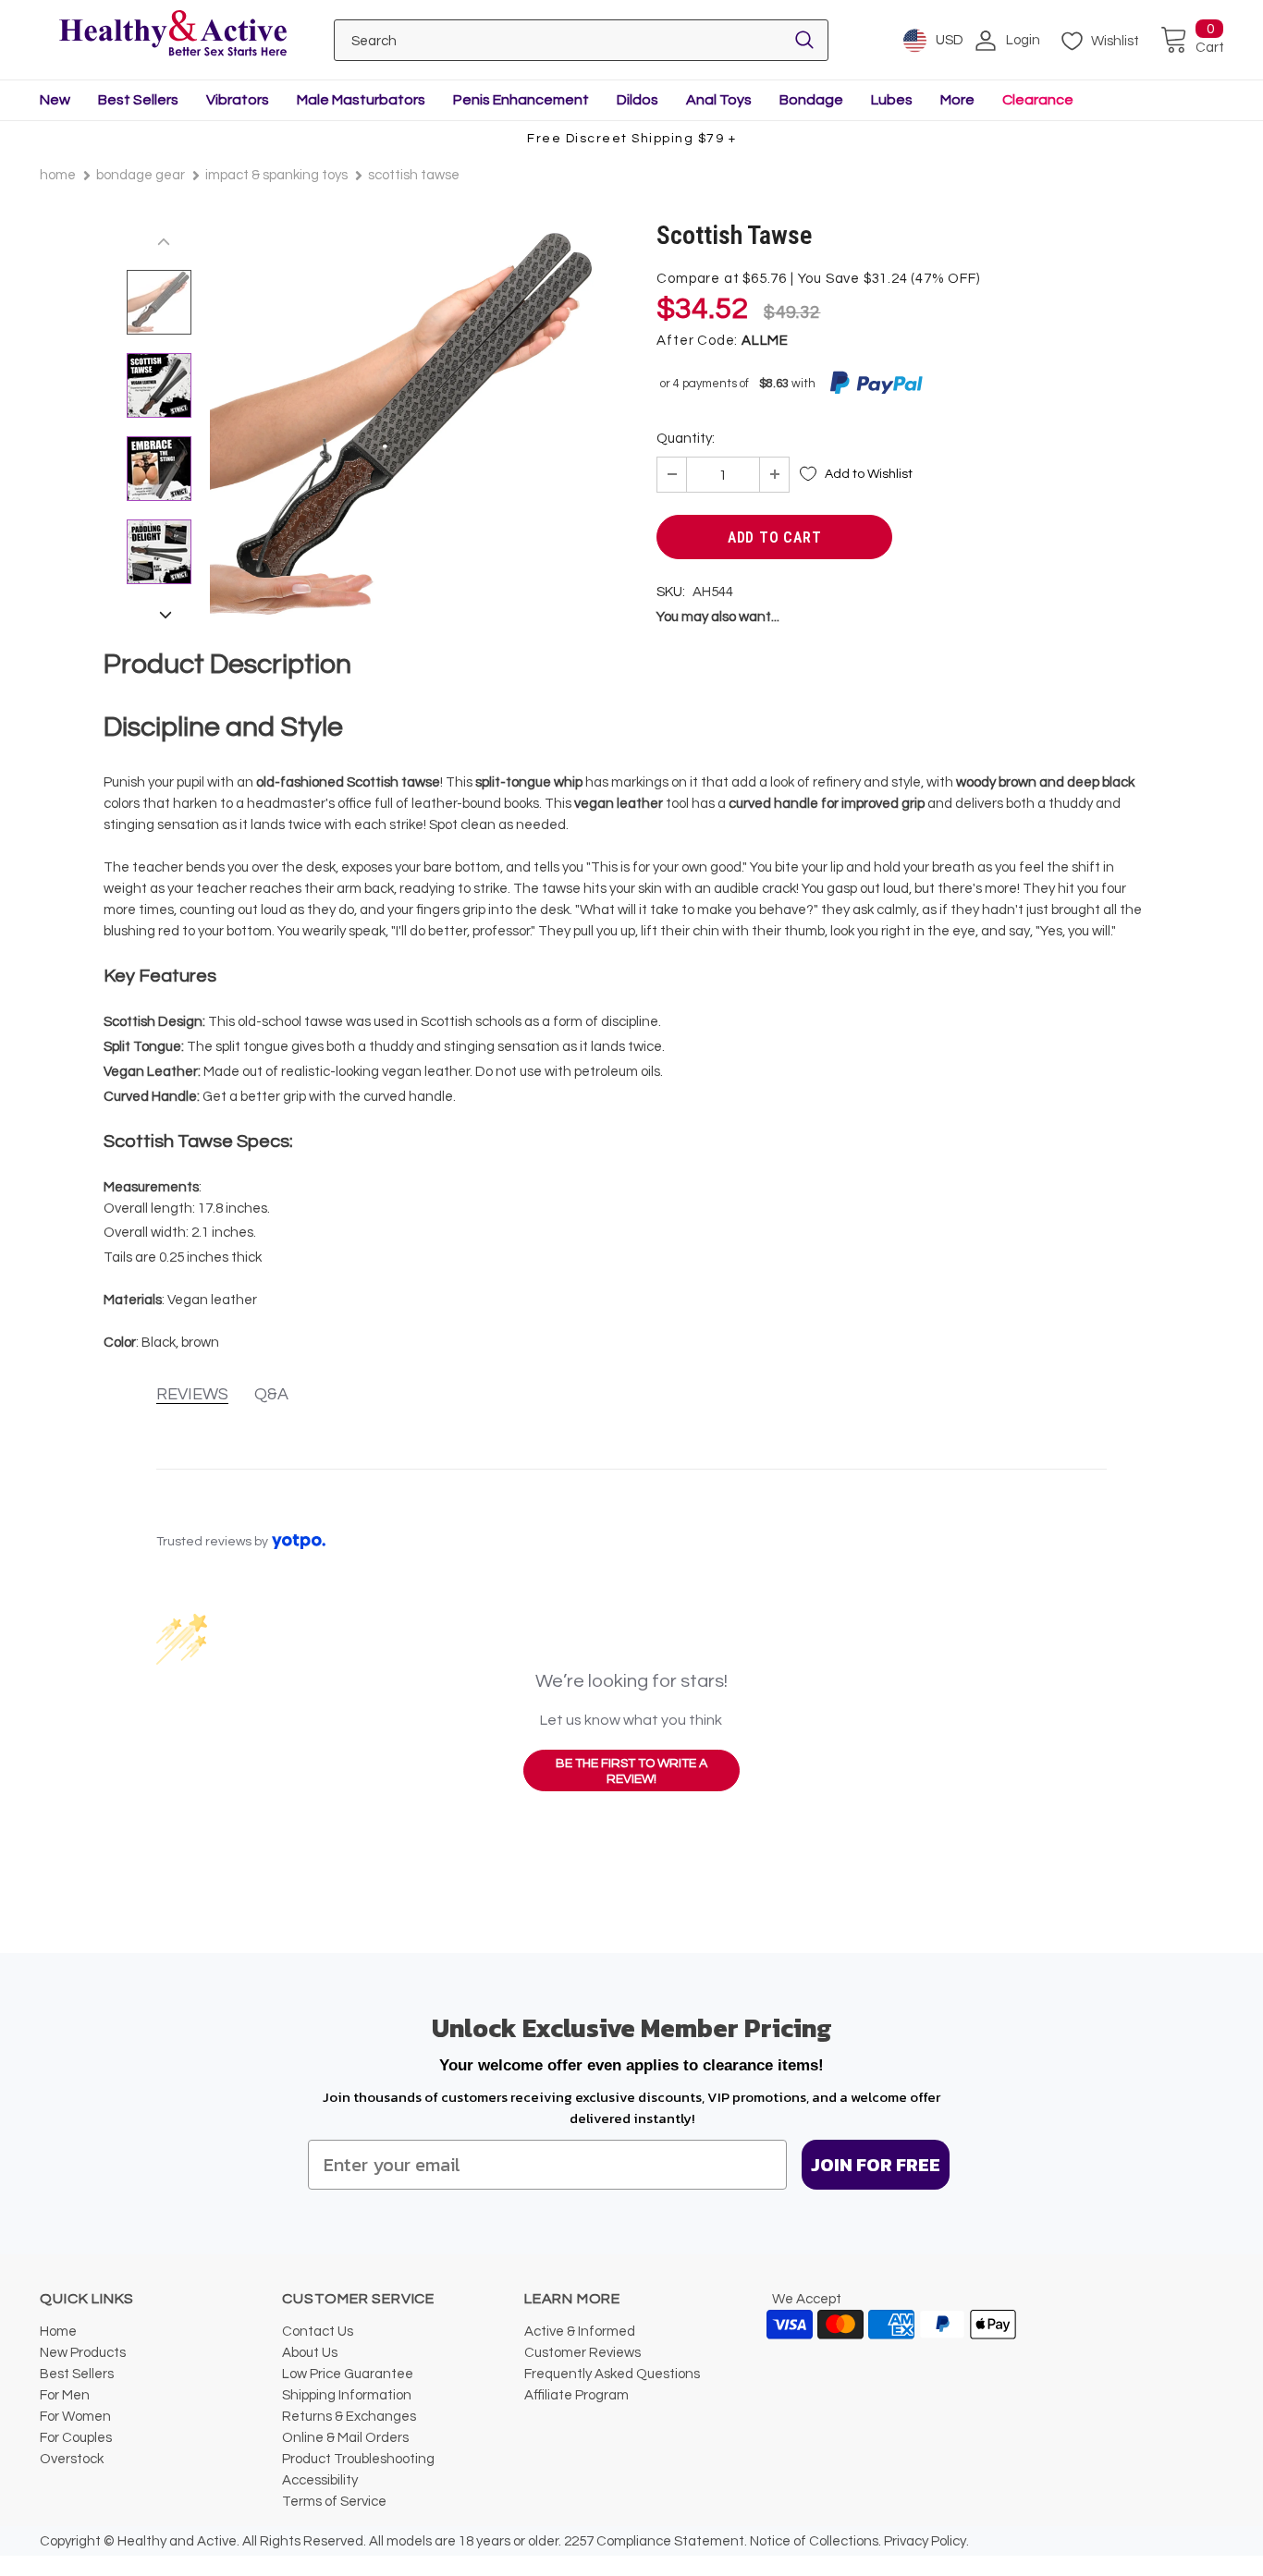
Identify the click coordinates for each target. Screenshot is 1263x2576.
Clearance (1038, 100)
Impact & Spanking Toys (276, 175)
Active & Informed (580, 2332)
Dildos (638, 100)
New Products (83, 2353)
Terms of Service (334, 2502)
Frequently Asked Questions (612, 2374)
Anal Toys (719, 100)
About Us (310, 2353)
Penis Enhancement (521, 100)
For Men (65, 2395)
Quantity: (686, 439)
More (957, 100)
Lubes (892, 100)
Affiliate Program (576, 2395)
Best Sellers (138, 100)
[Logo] (172, 35)
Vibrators (238, 100)
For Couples (76, 2438)
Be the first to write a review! (631, 1772)
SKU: (671, 592)
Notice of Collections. (815, 2541)
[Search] (804, 40)
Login (1023, 40)
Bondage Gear (141, 175)
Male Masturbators (361, 100)
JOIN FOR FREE (876, 2165)
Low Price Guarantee (348, 2374)
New (55, 100)
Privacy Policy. (926, 2541)
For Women (75, 2417)
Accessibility (320, 2480)
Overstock (72, 2459)
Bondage (811, 100)
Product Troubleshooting (358, 2459)
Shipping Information (347, 2395)
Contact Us (318, 2332)
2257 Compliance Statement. (656, 2541)
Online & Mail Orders (345, 2438)
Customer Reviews (582, 2353)
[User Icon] (986, 41)
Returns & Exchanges (349, 2417)
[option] (405, 423)
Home (58, 175)
